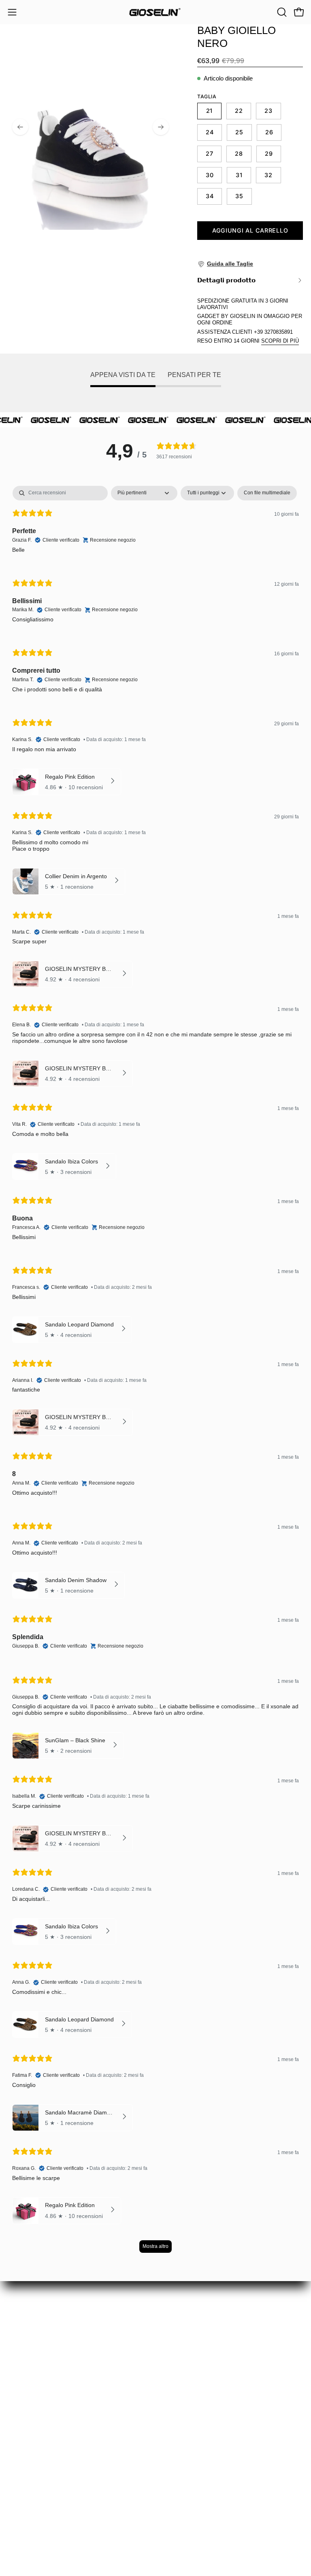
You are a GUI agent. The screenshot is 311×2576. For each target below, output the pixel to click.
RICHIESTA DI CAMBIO (45, 2382)
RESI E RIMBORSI (37, 2410)
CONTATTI (24, 2480)
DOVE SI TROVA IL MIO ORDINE (59, 2368)
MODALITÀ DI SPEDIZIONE (51, 2438)
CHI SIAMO (26, 2424)
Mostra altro (155, 2246)
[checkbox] (267, 493)
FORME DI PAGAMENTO (47, 2452)
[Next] (161, 127)
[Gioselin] (155, 12)
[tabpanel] (155, 1373)
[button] (281, 12)
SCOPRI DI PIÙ (280, 341)
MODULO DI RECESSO (45, 2396)
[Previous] (20, 127)
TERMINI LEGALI (35, 2466)
